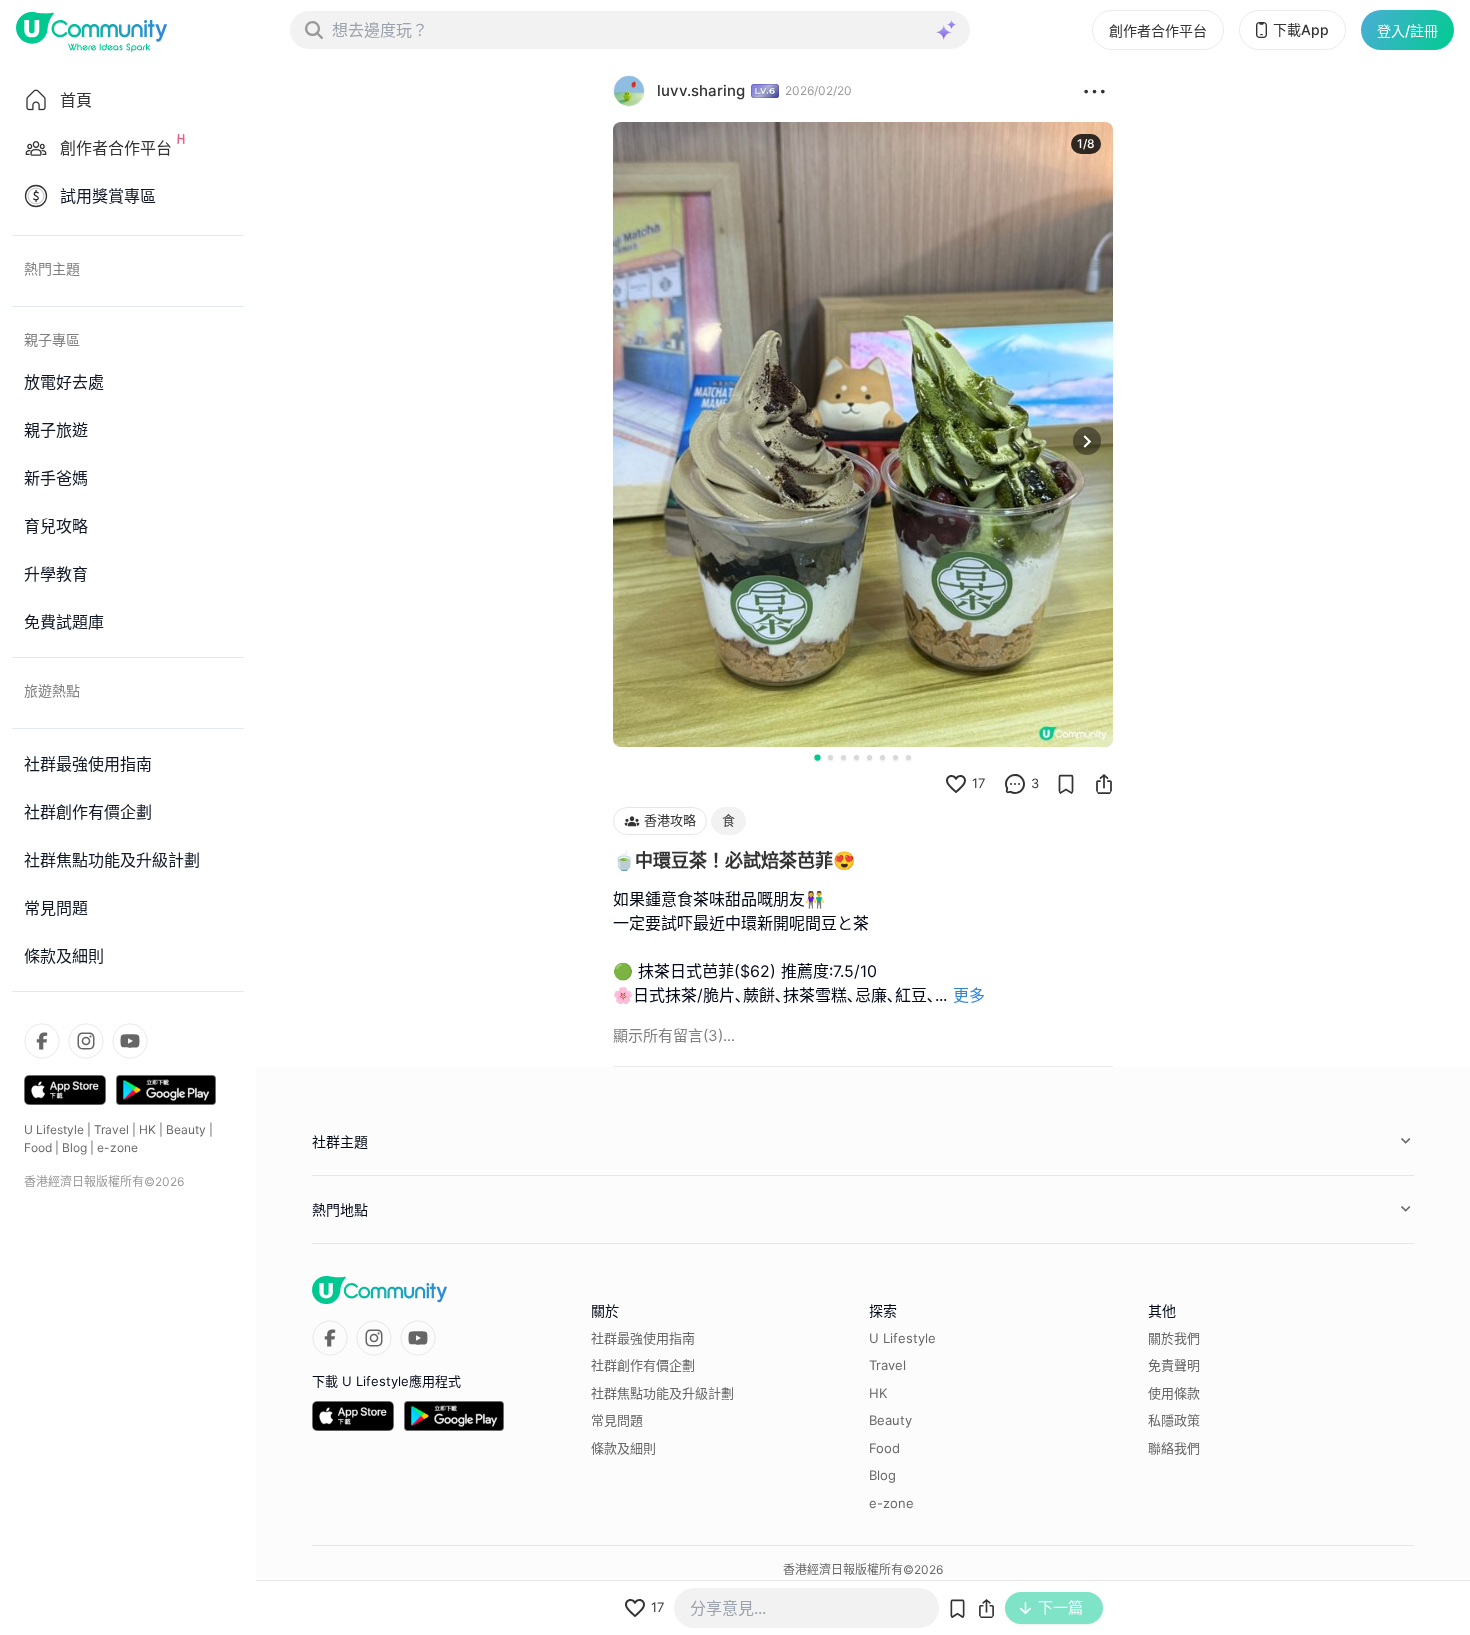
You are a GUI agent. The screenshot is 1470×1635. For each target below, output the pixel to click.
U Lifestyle (54, 1129)
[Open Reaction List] (1094, 91)
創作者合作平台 (1158, 30)
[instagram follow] (86, 1041)
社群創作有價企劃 (643, 1365)
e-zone (117, 1147)
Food (38, 1147)
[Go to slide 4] (856, 757)
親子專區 (52, 339)
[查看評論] (1015, 784)
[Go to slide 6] (882, 757)
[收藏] (1066, 784)
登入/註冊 (1407, 30)
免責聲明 (1174, 1365)
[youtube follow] (130, 1041)
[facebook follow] (42, 1041)
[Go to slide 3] (843, 757)
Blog (74, 1147)
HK (147, 1129)
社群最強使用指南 (643, 1338)
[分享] (1104, 784)
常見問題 (617, 1420)
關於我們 (1174, 1338)
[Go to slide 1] (817, 757)
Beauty (186, 1129)
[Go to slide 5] (869, 757)
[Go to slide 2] (830, 757)
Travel (111, 1129)
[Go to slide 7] (895, 757)
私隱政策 (1174, 1420)
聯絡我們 (1174, 1448)
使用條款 (1174, 1393)
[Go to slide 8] (908, 757)
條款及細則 (623, 1448)
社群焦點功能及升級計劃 (662, 1393)
